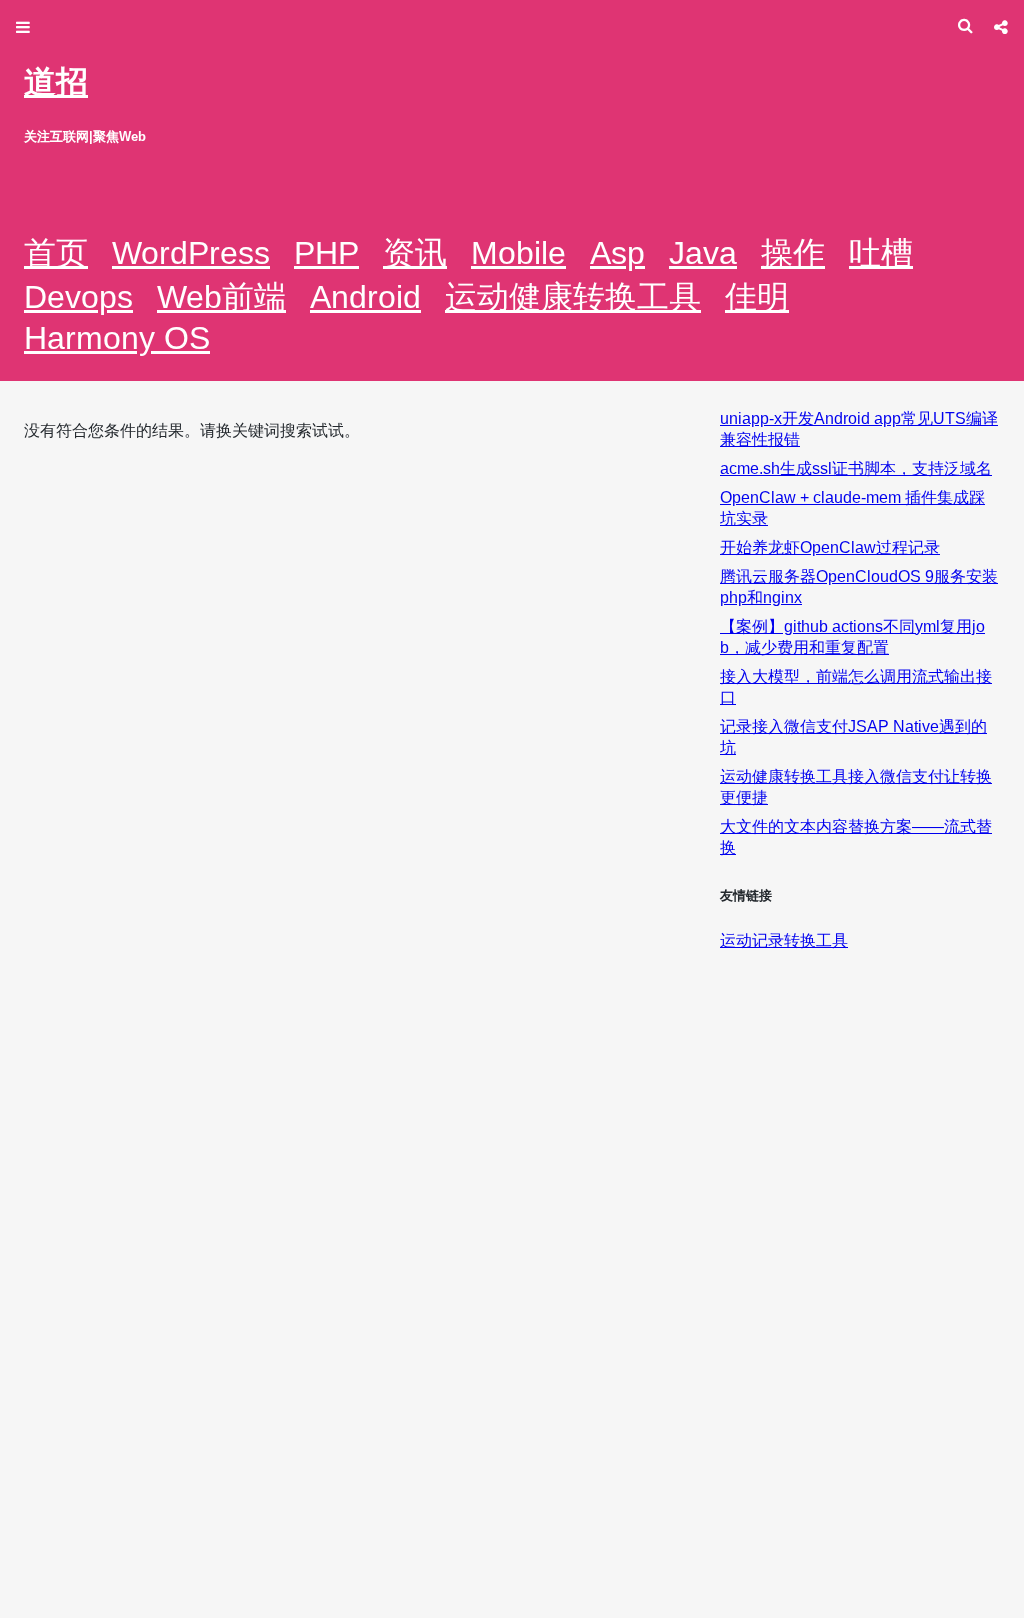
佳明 (757, 297)
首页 (56, 253)
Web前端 (221, 297)
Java (703, 253)
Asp (617, 253)
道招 (56, 82)
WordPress (191, 253)
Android (365, 297)
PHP (326, 253)
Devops (78, 297)
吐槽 (881, 253)
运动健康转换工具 (573, 297)
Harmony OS (117, 338)
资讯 (415, 253)
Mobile (518, 253)
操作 (793, 253)
